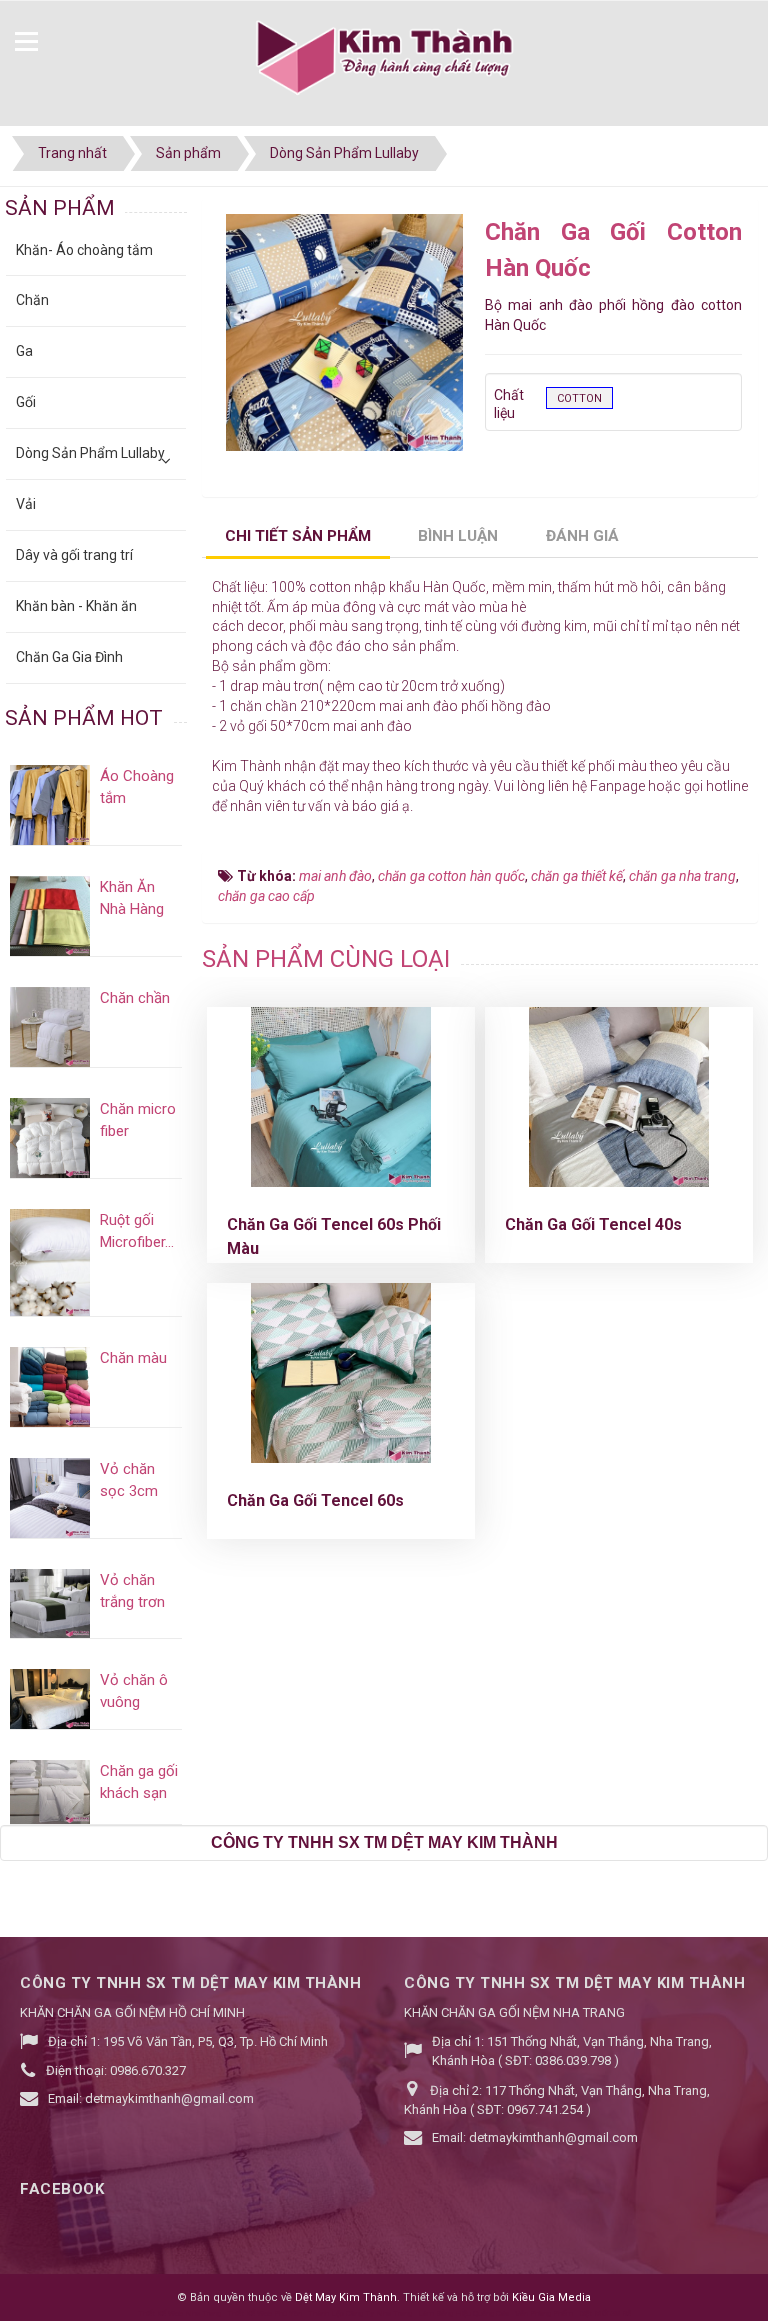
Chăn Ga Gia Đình (69, 657)
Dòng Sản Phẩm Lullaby (90, 453)
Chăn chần (135, 998)
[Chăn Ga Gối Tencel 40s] (619, 1097)
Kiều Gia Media (551, 2297)
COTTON (579, 398)
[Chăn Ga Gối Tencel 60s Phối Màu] (341, 1097)
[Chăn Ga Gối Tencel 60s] (341, 1373)
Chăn (32, 300)
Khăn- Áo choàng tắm (84, 250)
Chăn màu (133, 1358)
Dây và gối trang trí (74, 555)
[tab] (298, 538)
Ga (24, 351)
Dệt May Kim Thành (346, 2297)
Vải (26, 504)
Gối (26, 402)
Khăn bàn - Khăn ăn (76, 606)
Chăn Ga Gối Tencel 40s (593, 1224)
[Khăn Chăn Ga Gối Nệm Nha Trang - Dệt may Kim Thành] (384, 58)
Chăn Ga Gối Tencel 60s (315, 1500)
